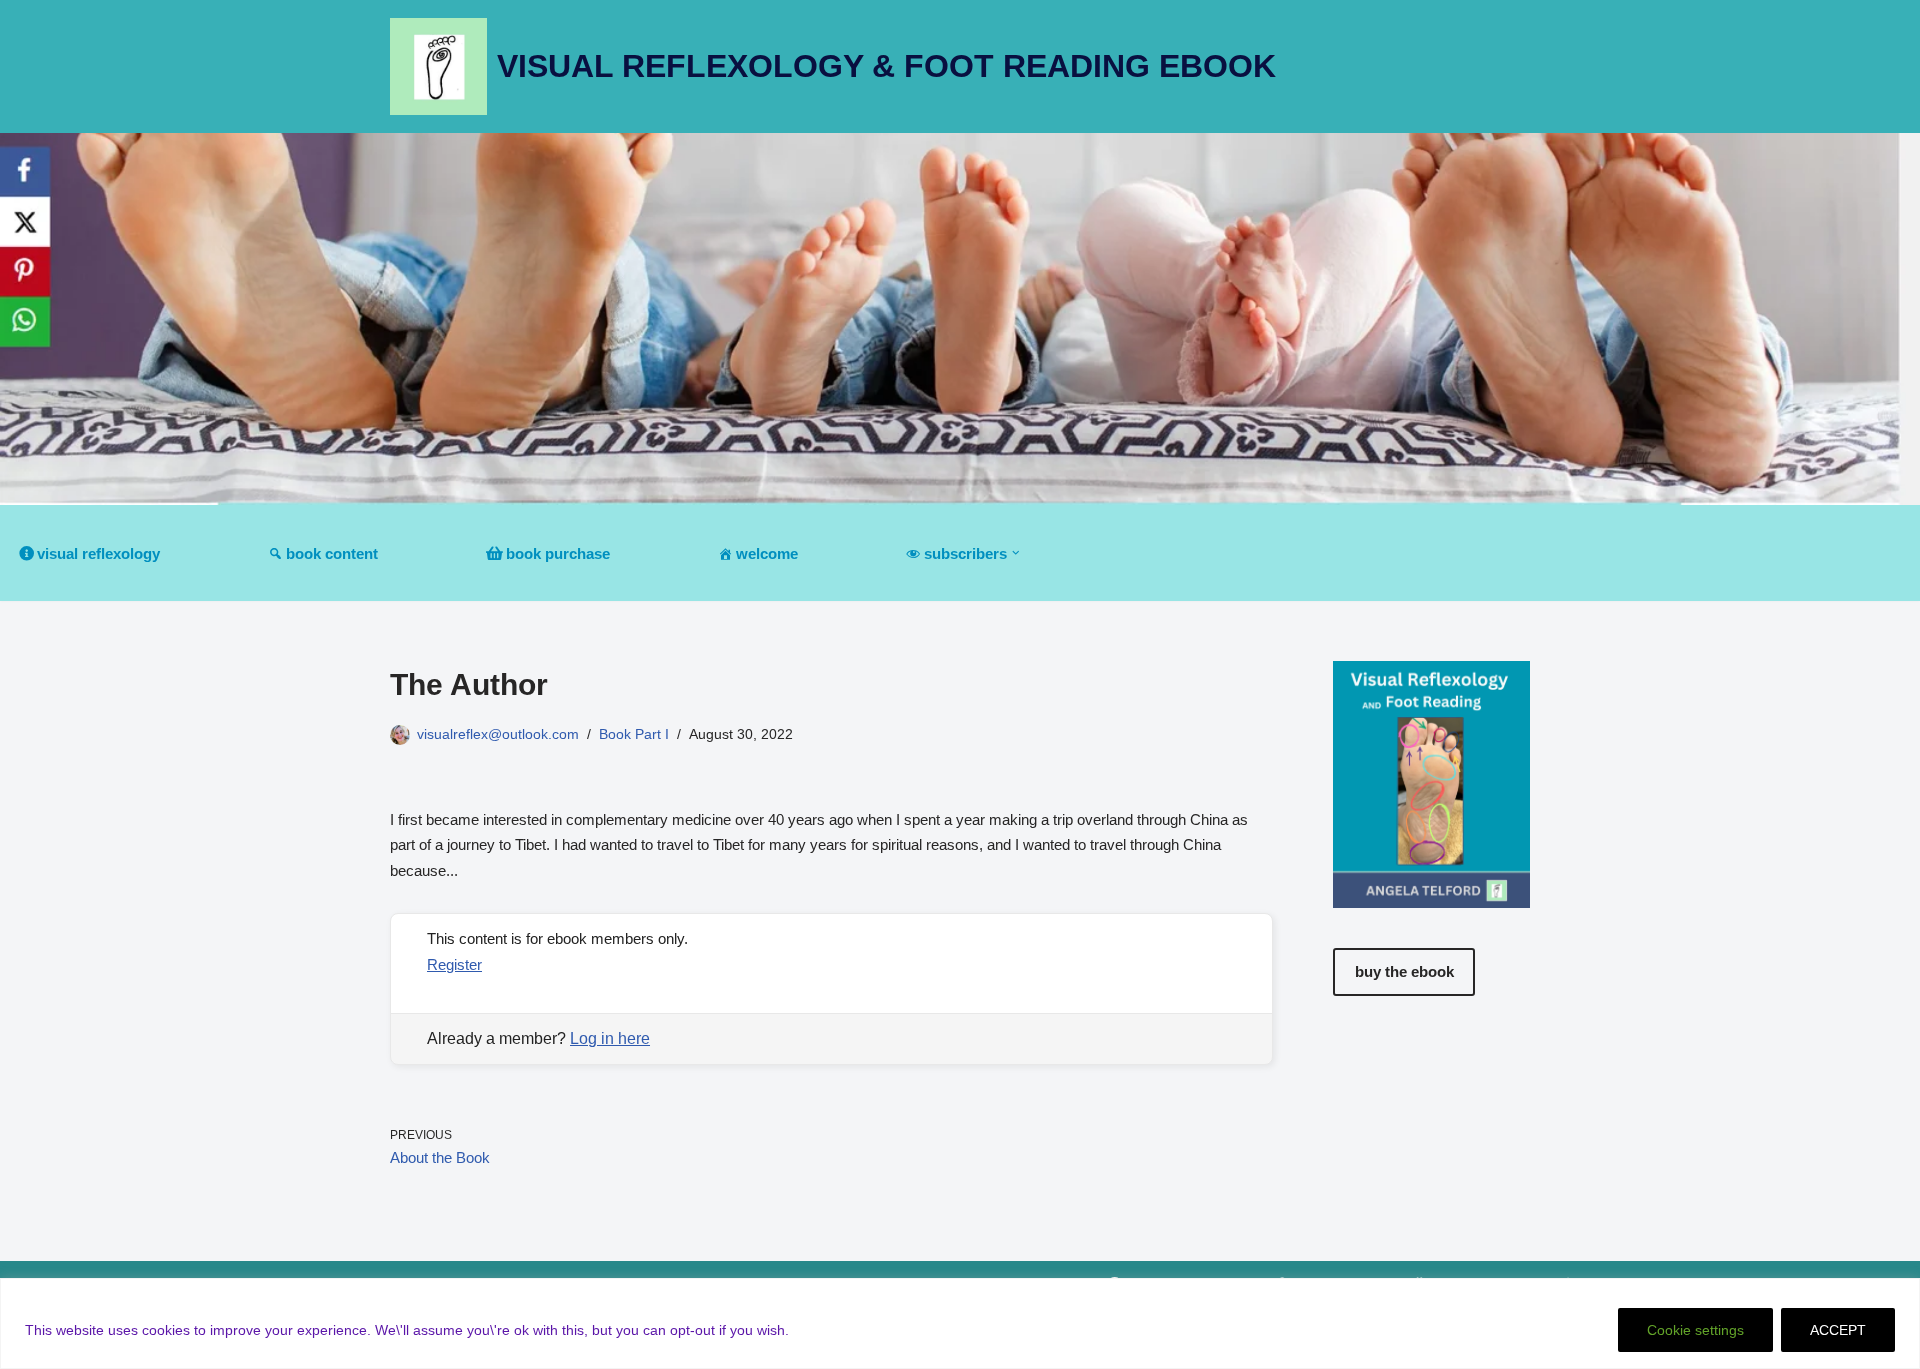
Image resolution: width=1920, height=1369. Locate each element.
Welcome (767, 553)
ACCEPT (1838, 1330)
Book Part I (634, 734)
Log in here (610, 1038)
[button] (1016, 553)
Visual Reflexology (98, 553)
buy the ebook (1404, 971)
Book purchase (558, 553)
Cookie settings (1695, 1330)
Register (454, 964)
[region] (960, 1323)
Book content (332, 553)
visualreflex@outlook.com (498, 734)
